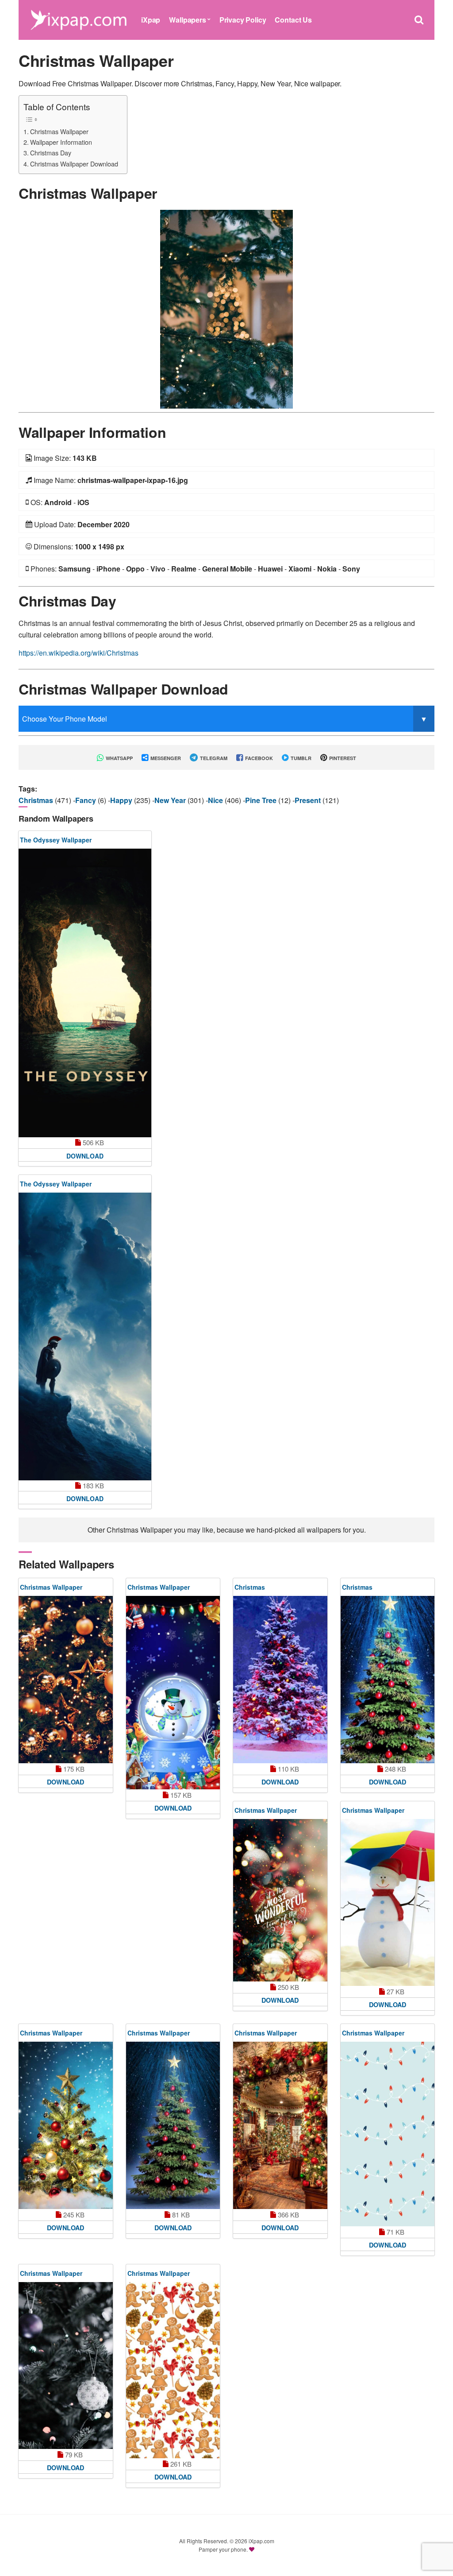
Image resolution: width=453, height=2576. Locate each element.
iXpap (151, 20)
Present (309, 800)
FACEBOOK (258, 758)
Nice (216, 800)
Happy (122, 800)
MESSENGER (165, 758)
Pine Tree (262, 800)
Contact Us (293, 20)
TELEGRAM (213, 758)
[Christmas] (280, 1680)
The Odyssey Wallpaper (56, 840)
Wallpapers (187, 20)
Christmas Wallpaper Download (74, 164)
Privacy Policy (243, 20)
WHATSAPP (119, 758)
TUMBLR (300, 758)
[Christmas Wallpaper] (226, 308)
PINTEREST (342, 758)
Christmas (37, 800)
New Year (171, 800)
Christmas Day (51, 153)
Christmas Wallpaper (59, 131)
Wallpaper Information (61, 142)
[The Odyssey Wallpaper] (85, 993)
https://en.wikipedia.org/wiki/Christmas (79, 653)
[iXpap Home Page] (78, 19)
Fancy (86, 800)
